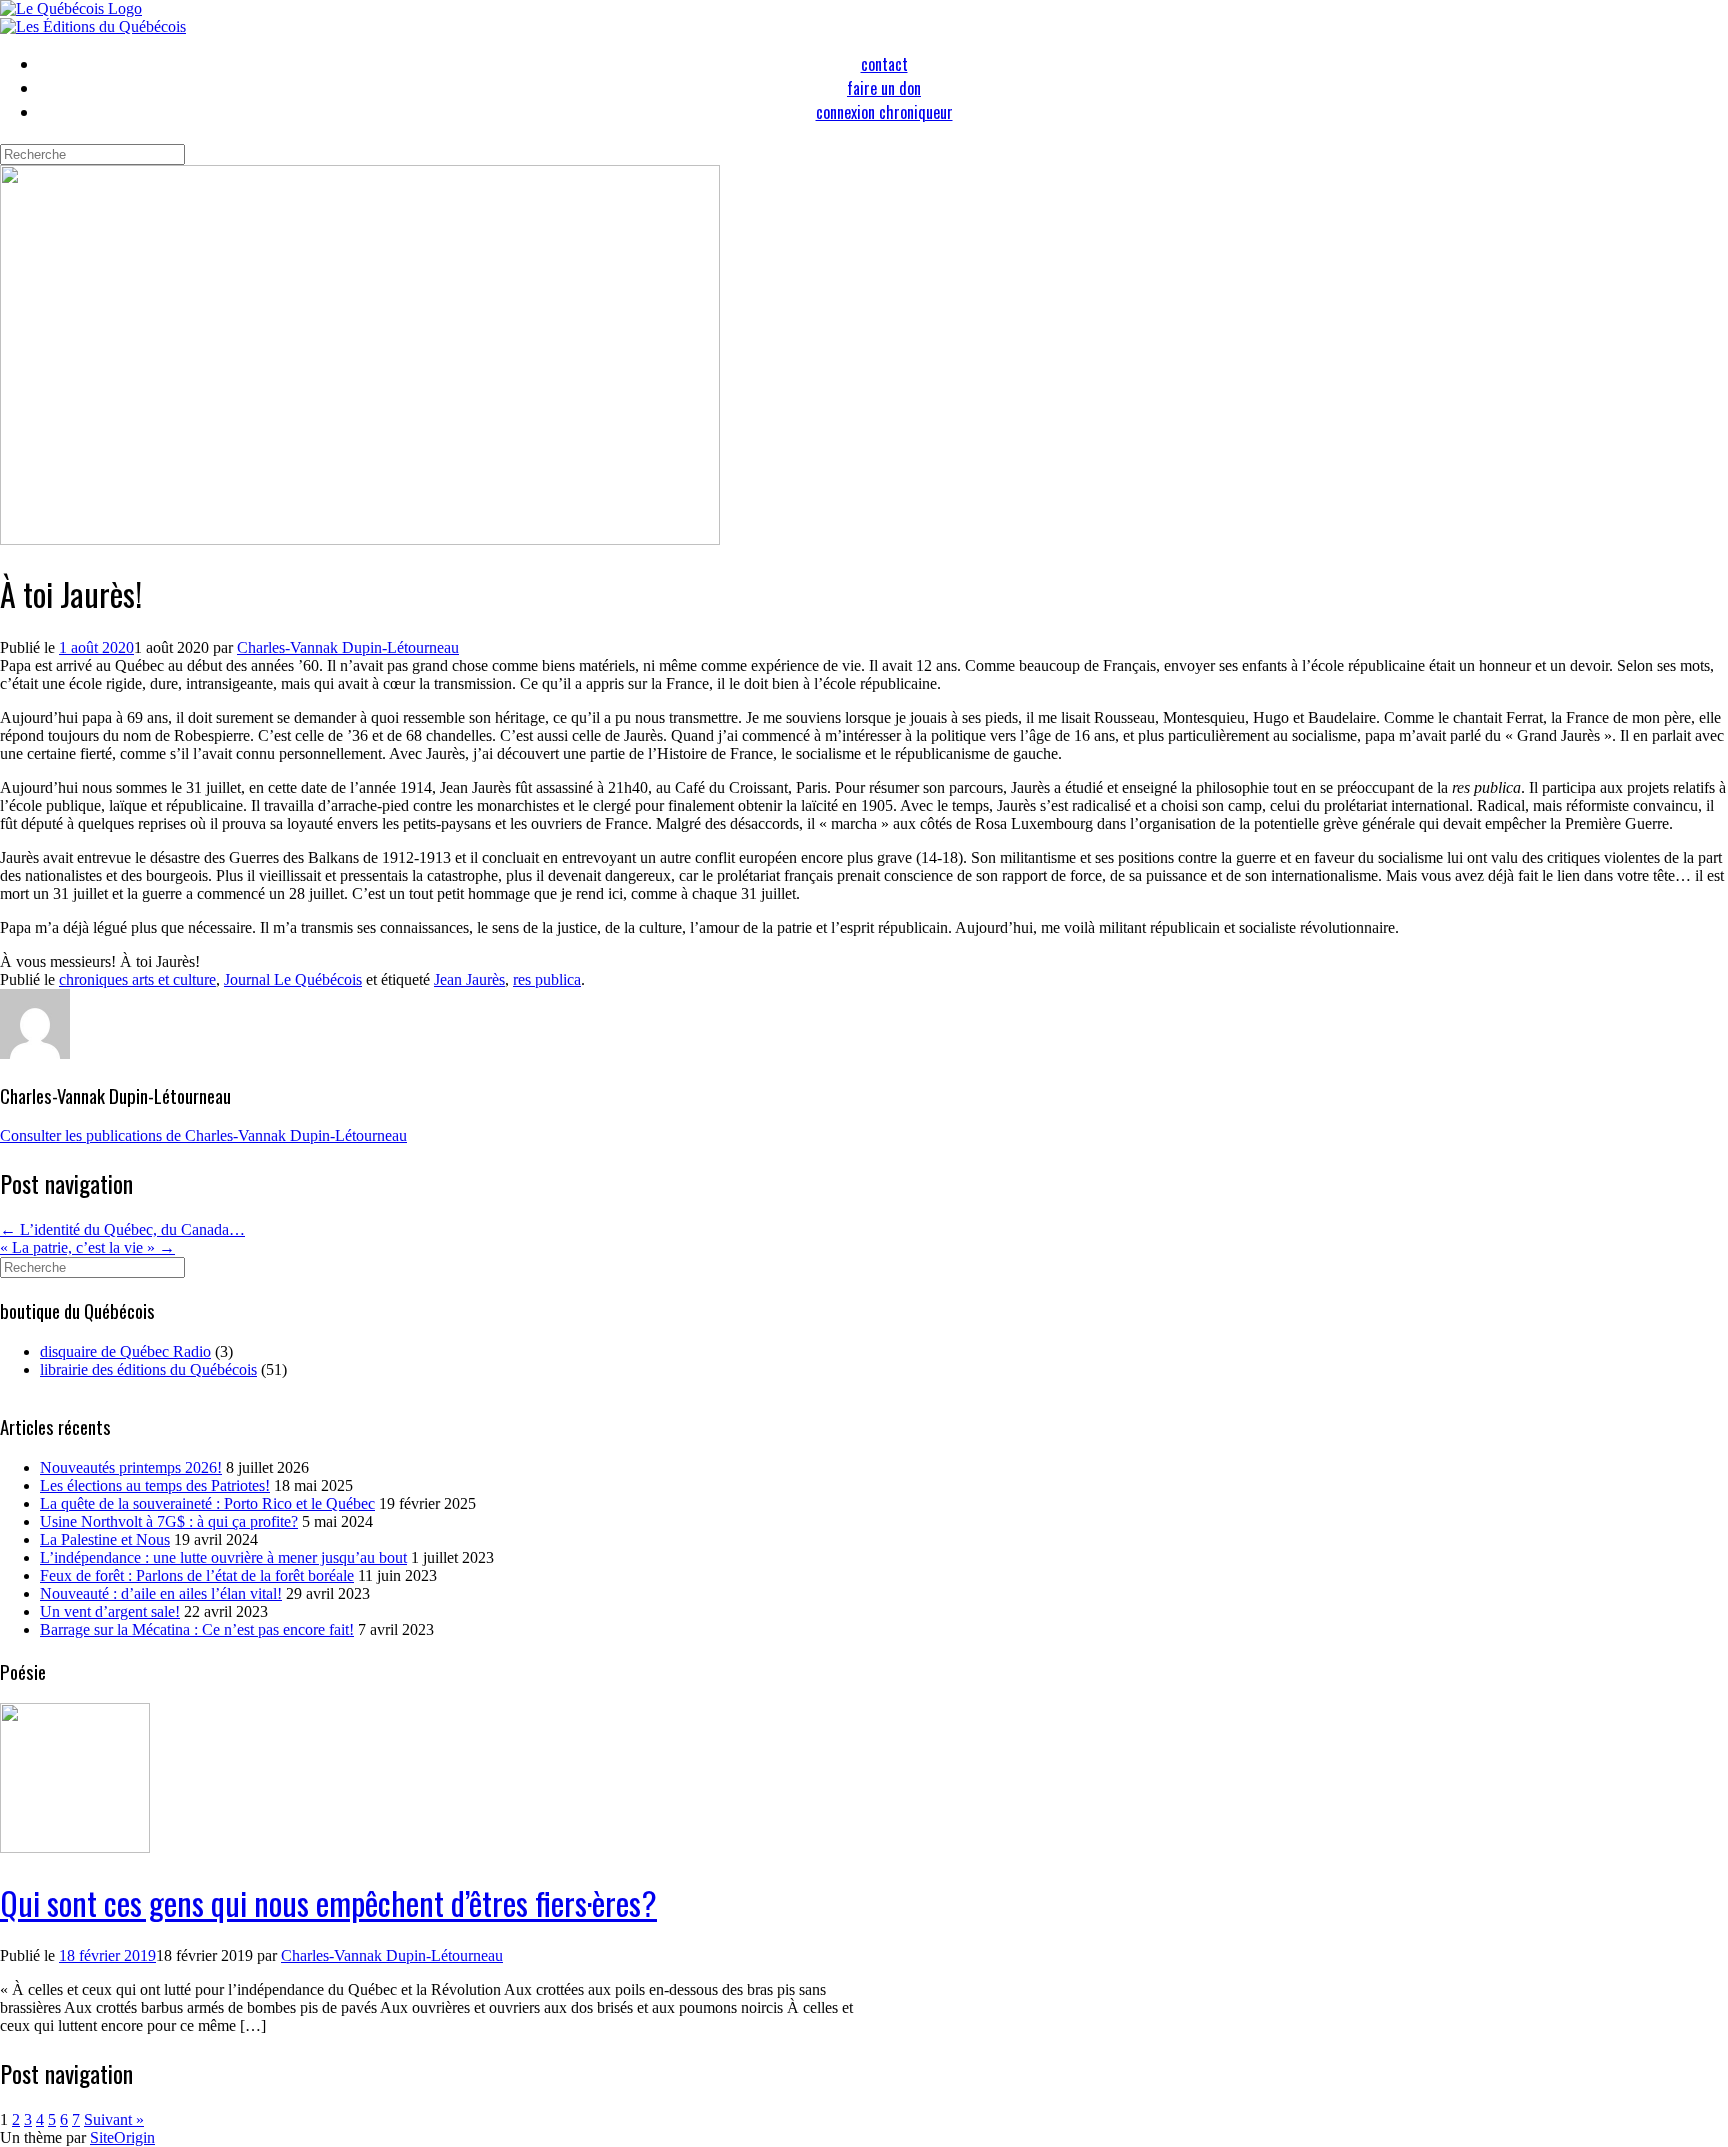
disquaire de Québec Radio (125, 1351)
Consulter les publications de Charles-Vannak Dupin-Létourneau (203, 1135)
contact (884, 64)
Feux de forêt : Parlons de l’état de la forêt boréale (197, 1575)
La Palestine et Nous (105, 1539)
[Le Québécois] (71, 8)
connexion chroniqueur (884, 112)
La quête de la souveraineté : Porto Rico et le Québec (207, 1503)
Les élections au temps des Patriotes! (155, 1485)
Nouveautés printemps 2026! (131, 1467)
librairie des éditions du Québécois (148, 1369)
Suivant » (114, 2119)
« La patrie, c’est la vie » (87, 1247)
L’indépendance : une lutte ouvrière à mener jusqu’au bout (223, 1557)
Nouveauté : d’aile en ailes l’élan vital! (161, 1593)
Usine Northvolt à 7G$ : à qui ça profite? (169, 1521)
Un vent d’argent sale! (110, 1611)
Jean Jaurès (469, 979)
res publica (547, 979)
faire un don (884, 88)
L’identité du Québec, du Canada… (122, 1229)
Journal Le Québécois (293, 979)
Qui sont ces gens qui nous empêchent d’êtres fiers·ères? (328, 1902)
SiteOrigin (122, 2137)
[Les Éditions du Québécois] (93, 26)
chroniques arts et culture (137, 979)
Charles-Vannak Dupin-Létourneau (348, 647)
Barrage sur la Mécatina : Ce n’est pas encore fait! (197, 1629)
